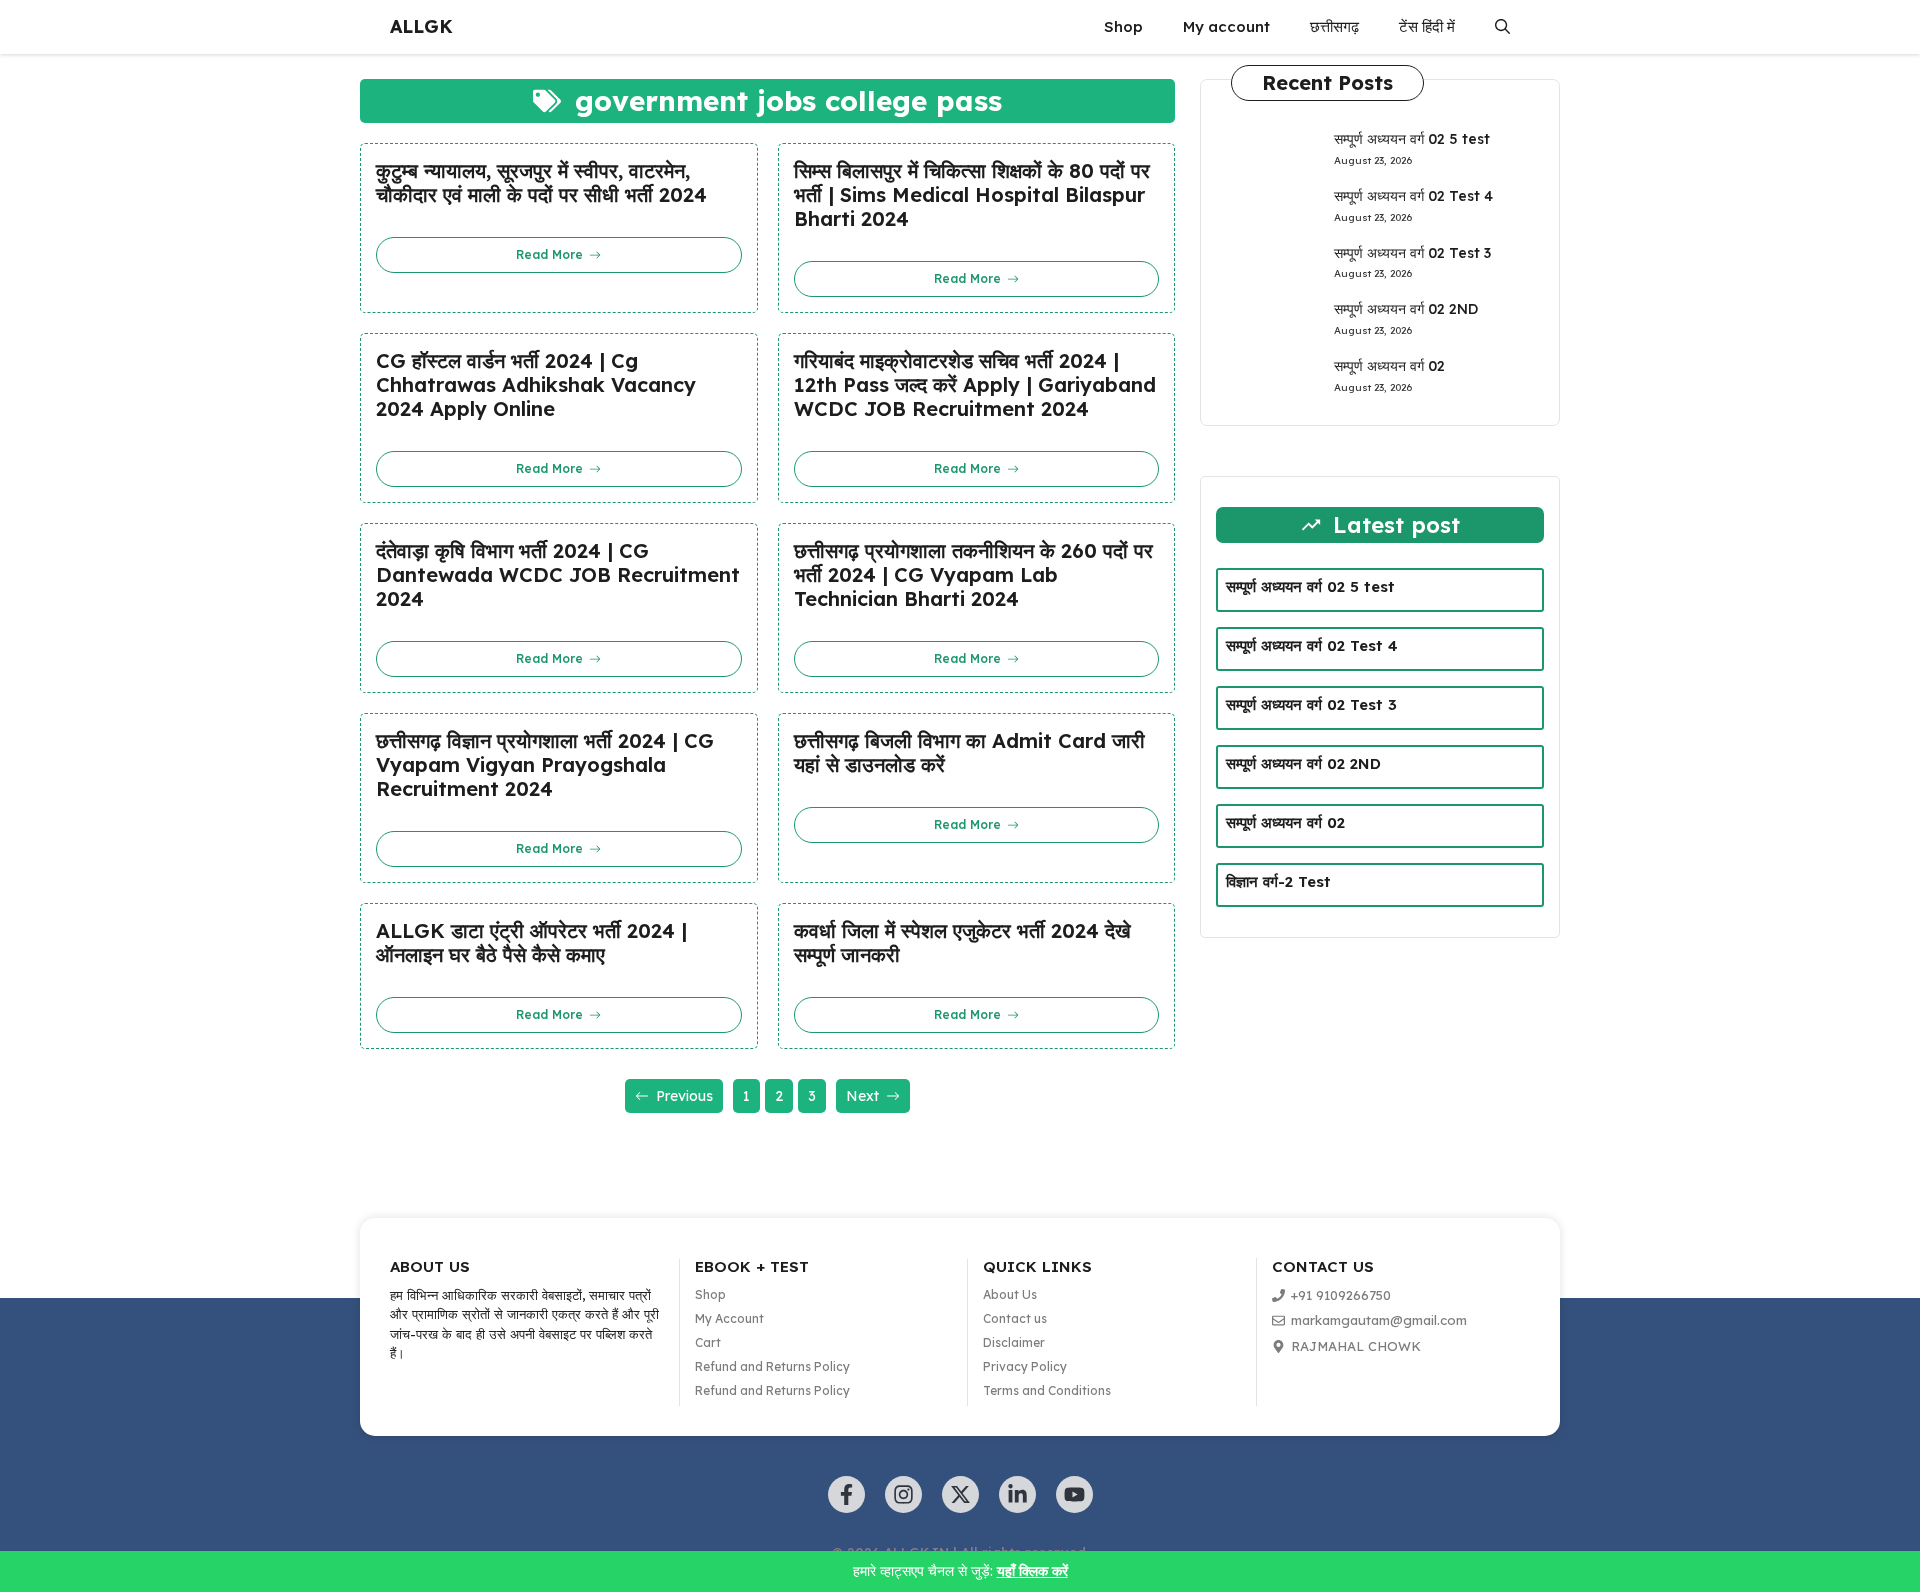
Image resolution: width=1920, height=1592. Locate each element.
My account (1226, 26)
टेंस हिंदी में (1427, 26)
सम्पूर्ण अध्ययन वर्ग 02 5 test (1412, 139)
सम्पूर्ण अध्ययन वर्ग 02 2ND (1406, 309)
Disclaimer (1014, 1342)
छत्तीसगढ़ (1334, 26)
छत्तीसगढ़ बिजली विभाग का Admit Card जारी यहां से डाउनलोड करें (969, 753)
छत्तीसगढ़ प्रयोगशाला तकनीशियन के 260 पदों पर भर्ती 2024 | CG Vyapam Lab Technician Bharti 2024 (973, 575)
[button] (1502, 27)
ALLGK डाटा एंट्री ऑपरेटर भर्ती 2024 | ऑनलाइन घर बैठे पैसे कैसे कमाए (531, 943)
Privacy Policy (1025, 1366)
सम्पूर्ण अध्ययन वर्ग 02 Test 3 (1412, 253)
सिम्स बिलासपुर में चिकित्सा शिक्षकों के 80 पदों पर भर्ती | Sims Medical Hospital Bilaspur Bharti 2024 (972, 195)
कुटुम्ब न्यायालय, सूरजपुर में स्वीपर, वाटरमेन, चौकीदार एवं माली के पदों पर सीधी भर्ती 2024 (541, 183)
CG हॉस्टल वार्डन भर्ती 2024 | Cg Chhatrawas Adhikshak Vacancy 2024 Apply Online (536, 385)
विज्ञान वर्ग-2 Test (1278, 881)
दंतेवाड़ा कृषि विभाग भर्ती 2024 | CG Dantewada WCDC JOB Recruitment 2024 (558, 575)
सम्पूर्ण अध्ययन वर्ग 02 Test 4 (1413, 196)
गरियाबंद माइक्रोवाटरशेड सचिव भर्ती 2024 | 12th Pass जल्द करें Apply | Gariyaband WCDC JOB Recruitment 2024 (975, 385)
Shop (1123, 26)
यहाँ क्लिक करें (1032, 1571)
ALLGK (421, 26)
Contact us (1015, 1318)
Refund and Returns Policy (772, 1366)
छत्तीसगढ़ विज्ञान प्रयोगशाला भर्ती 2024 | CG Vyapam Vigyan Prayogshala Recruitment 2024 (545, 765)
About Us (1010, 1294)
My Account (729, 1318)
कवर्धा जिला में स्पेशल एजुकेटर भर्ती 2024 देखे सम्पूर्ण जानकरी (962, 943)
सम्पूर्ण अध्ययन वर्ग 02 (1389, 366)
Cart (708, 1342)
